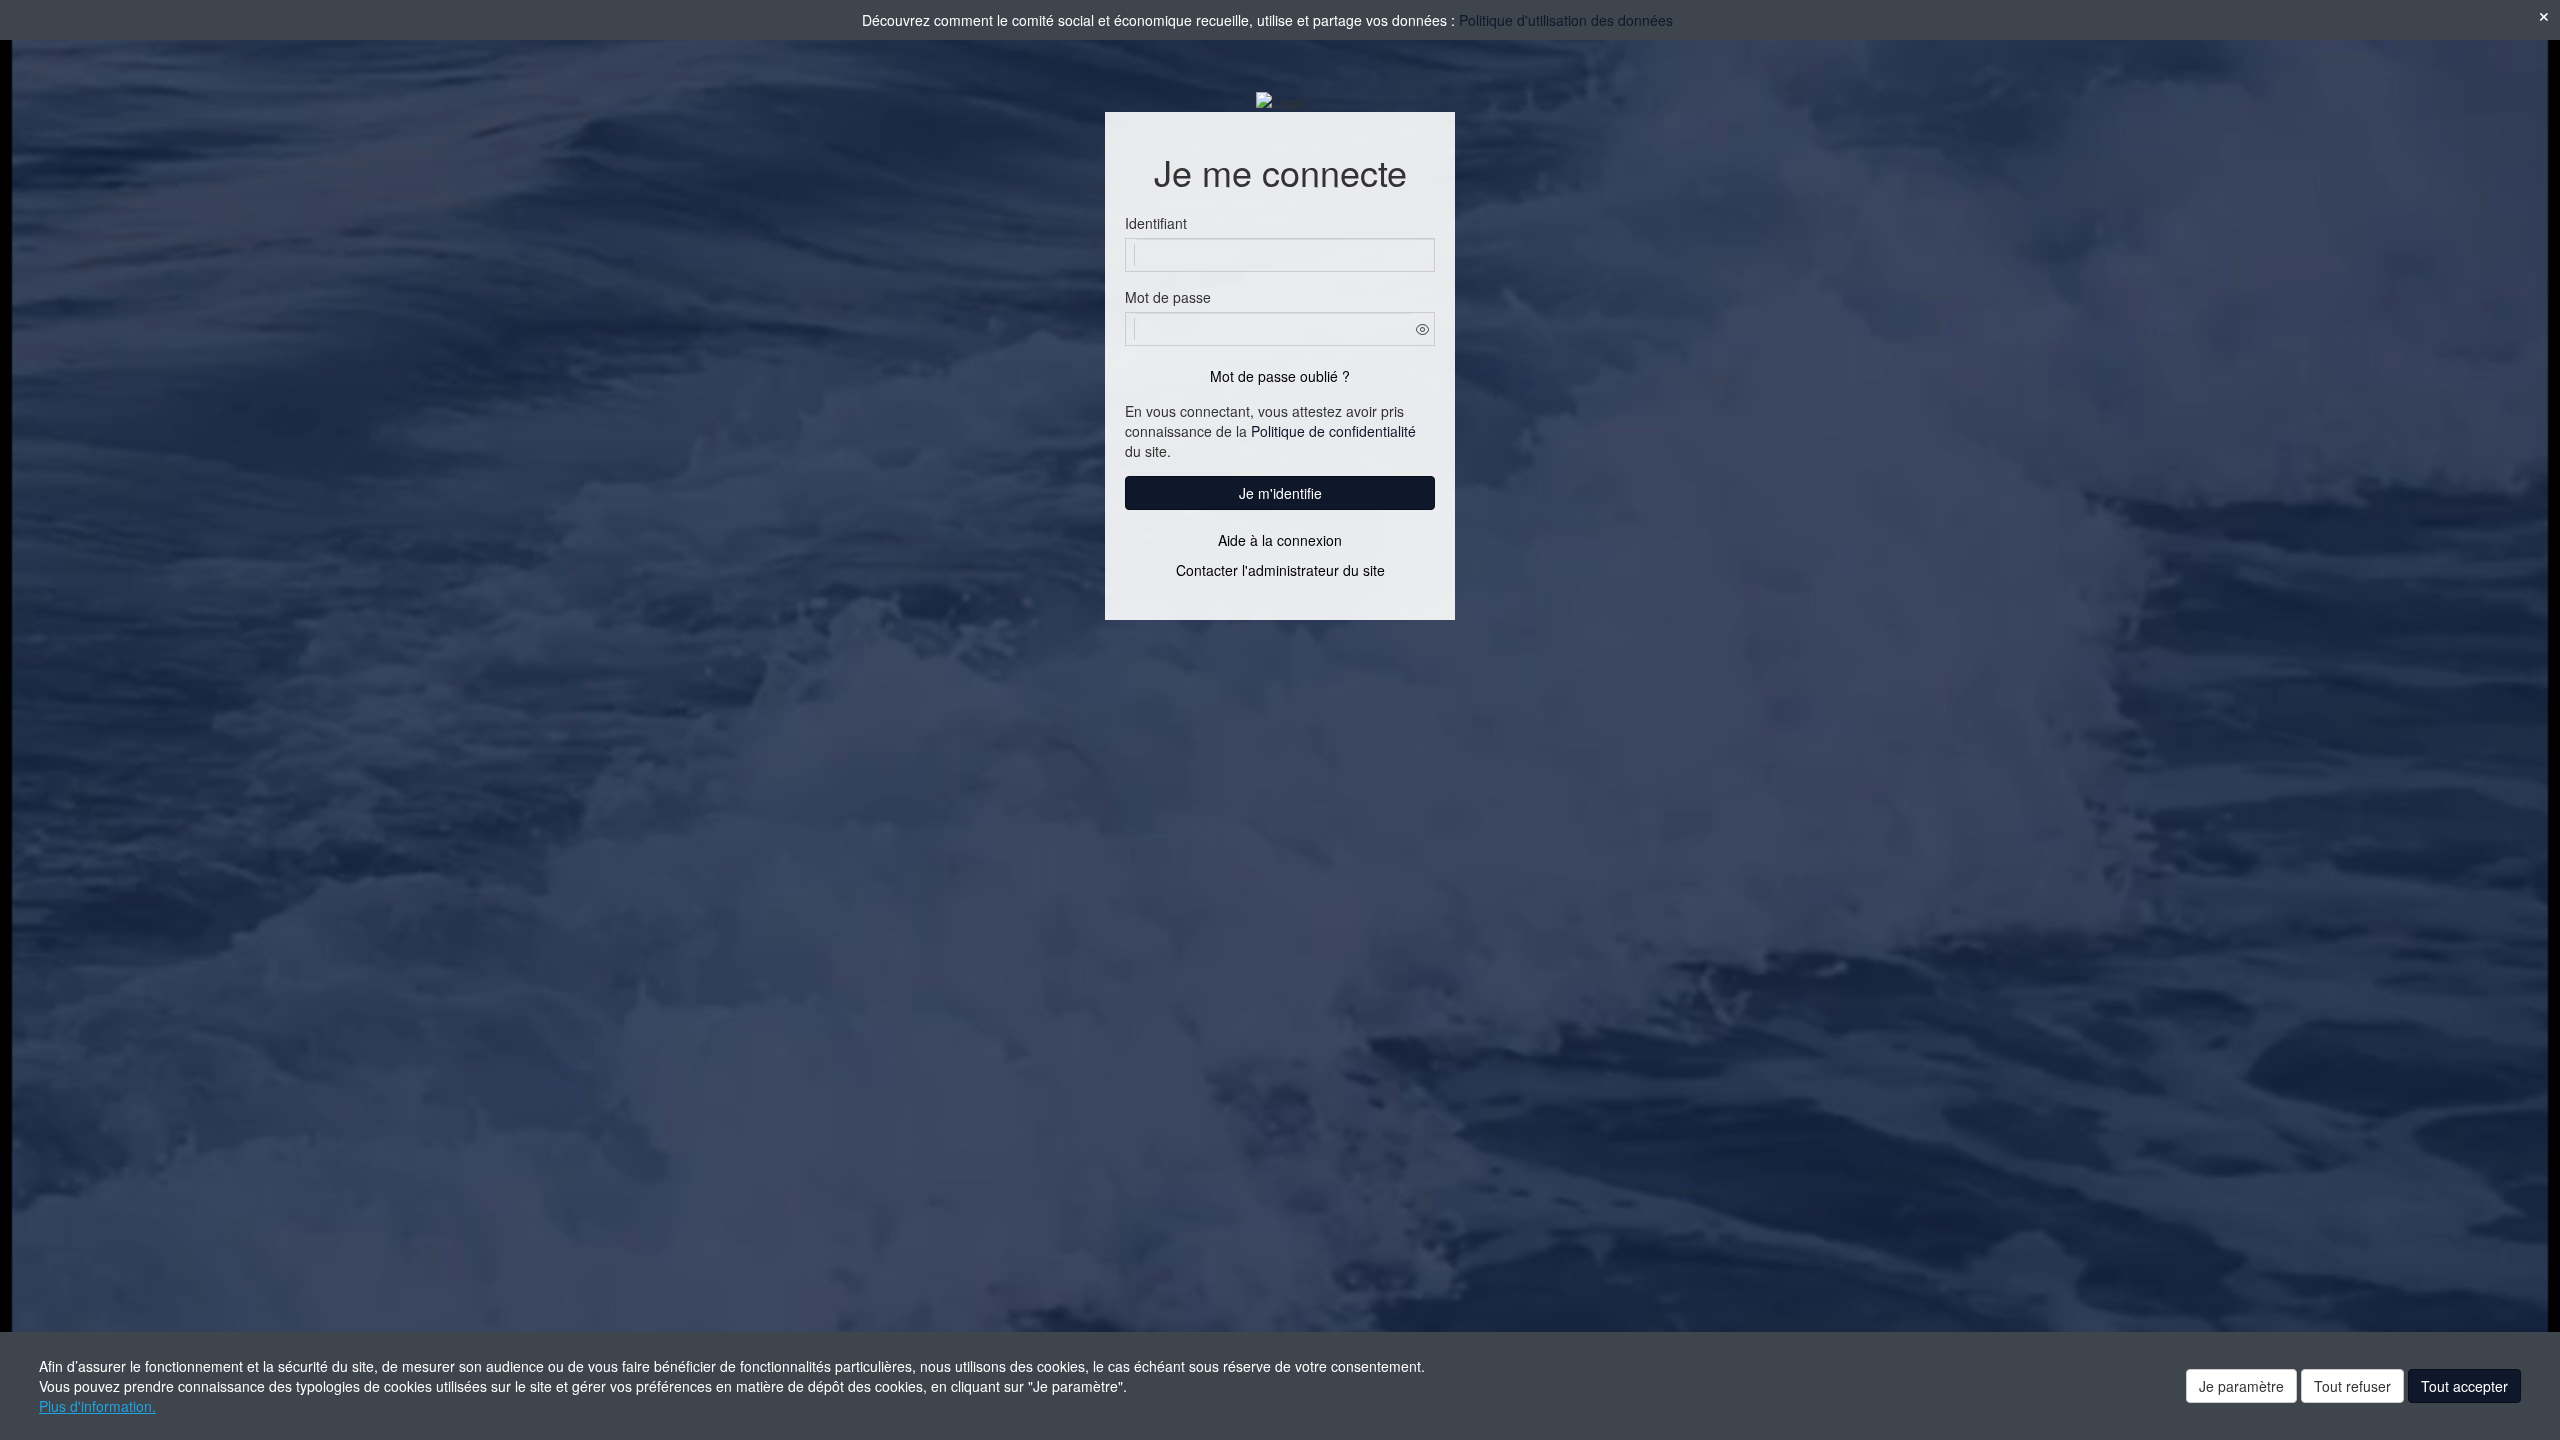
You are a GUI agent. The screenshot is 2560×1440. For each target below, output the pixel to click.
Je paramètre (2241, 1386)
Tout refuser (2352, 1386)
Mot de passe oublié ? (1280, 376)
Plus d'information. (97, 1406)
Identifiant (1156, 223)
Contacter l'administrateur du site (1280, 570)
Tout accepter (2464, 1386)
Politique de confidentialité (1333, 431)
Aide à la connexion (1280, 540)
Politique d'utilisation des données (1566, 20)
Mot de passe (1168, 297)
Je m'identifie (1280, 493)
